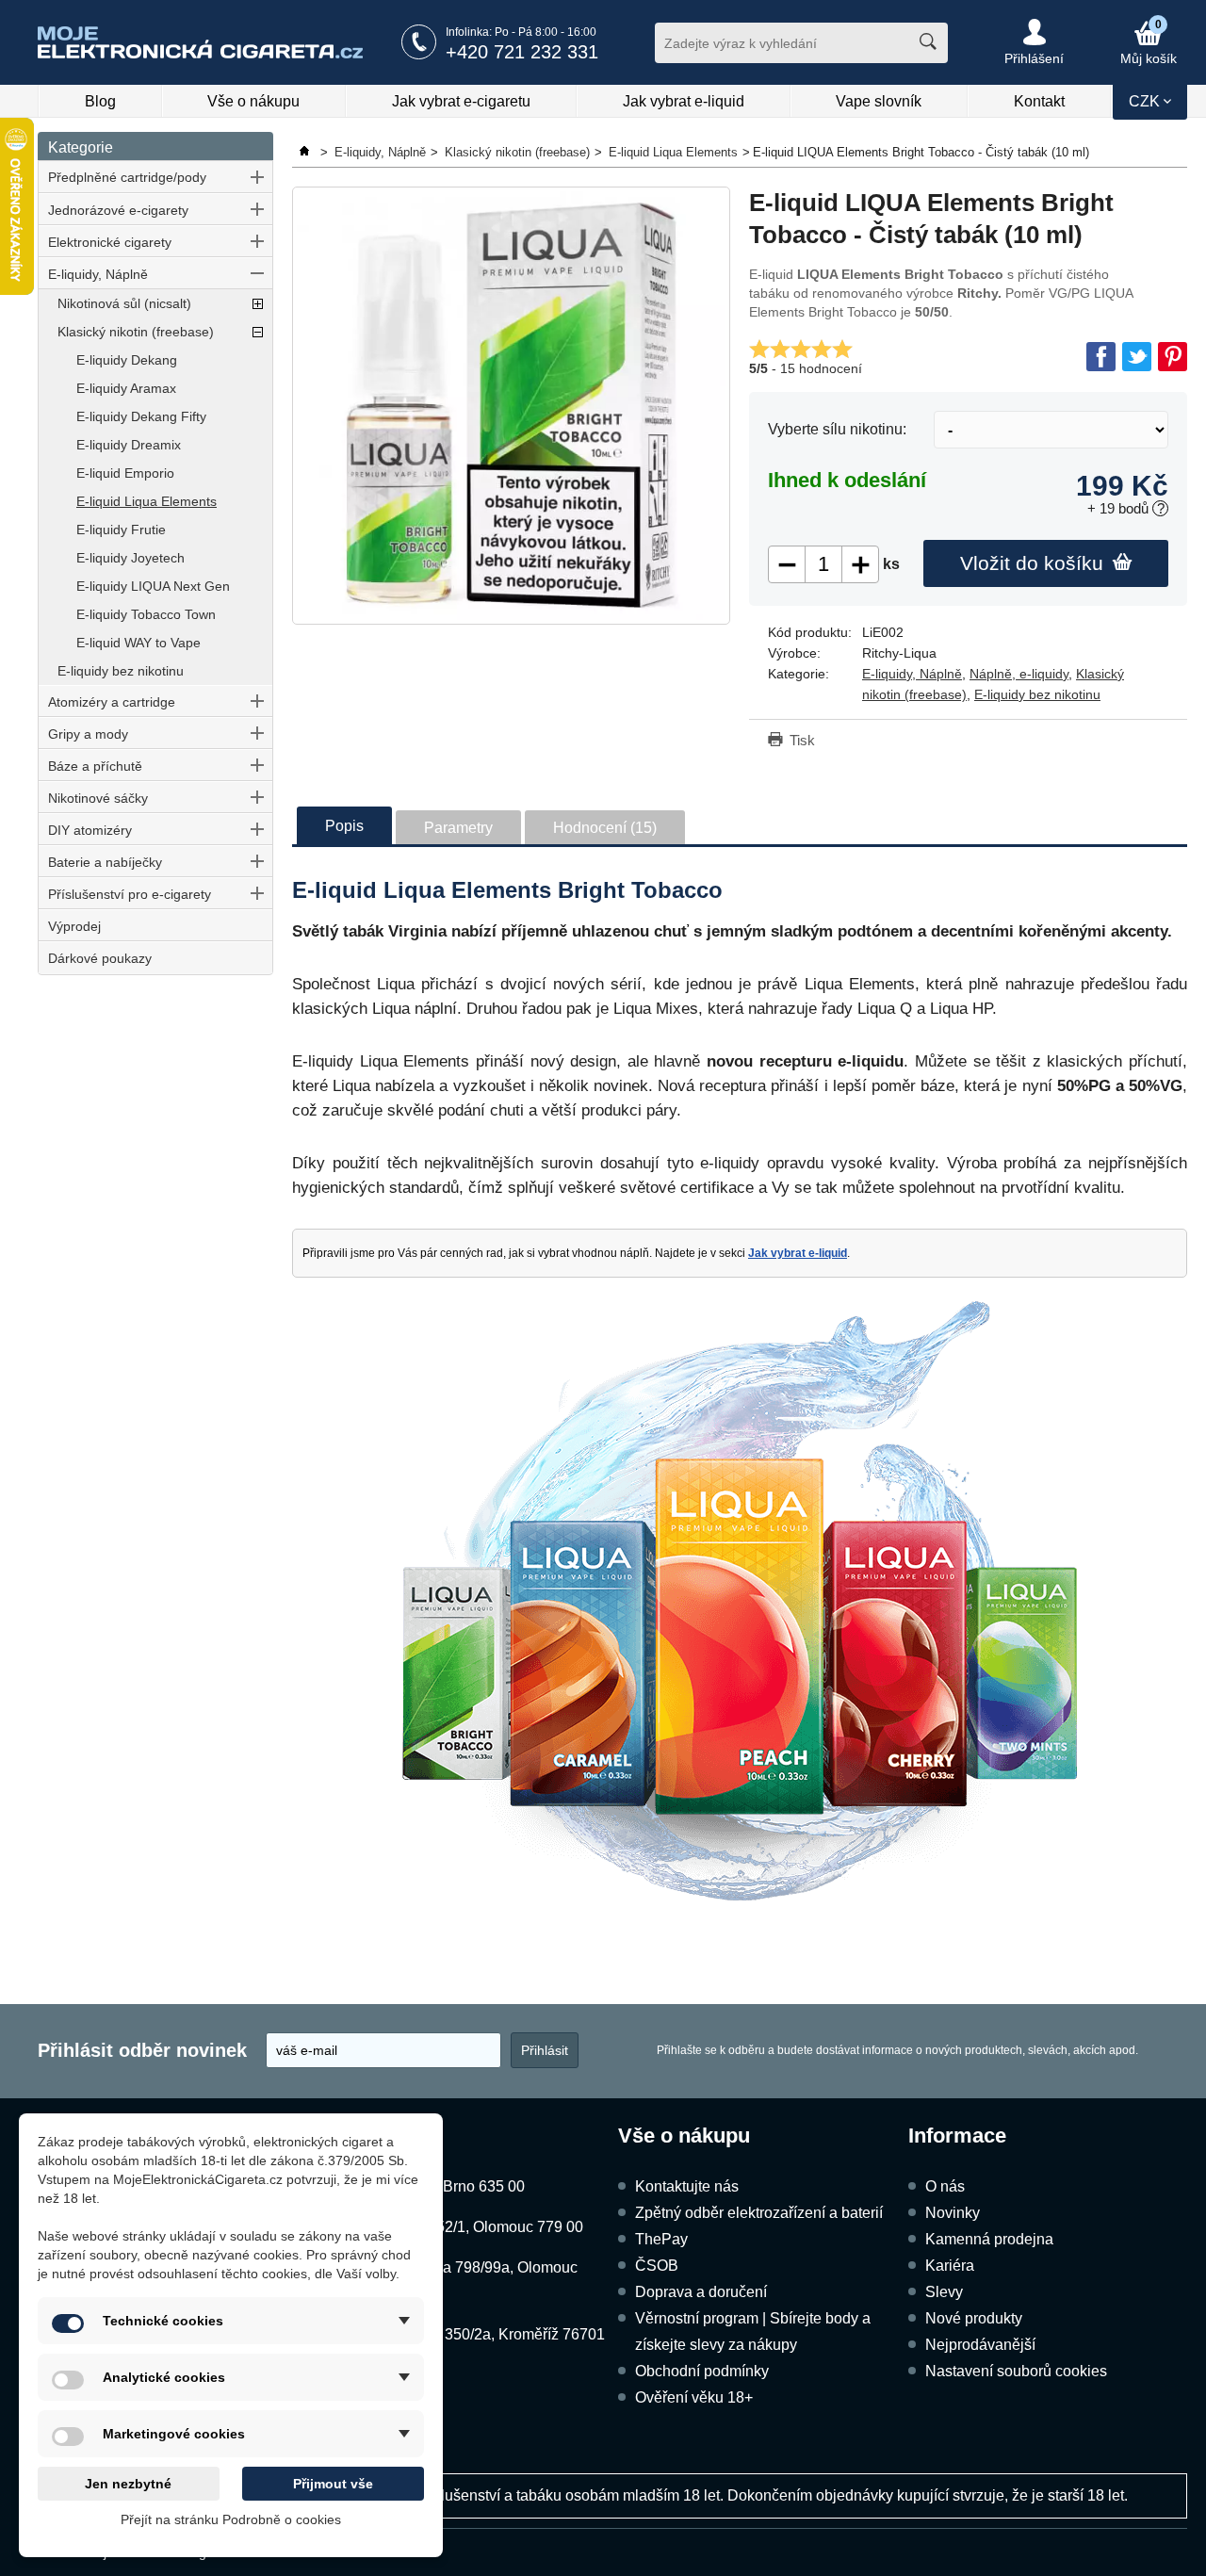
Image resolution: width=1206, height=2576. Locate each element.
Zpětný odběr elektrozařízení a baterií (759, 2213)
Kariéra (950, 2266)
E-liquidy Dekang (127, 360)
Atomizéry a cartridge (112, 702)
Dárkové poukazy (100, 958)
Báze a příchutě (95, 766)
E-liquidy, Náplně (98, 274)
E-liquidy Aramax (126, 388)
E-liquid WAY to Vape (139, 643)
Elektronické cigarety (110, 242)
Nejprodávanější (980, 2345)
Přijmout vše (333, 2484)
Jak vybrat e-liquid (684, 101)
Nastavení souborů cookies (1016, 2371)
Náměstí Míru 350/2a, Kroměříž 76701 (479, 2334)
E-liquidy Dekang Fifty (141, 416)
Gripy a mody (88, 734)
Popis (344, 826)
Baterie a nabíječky (105, 862)
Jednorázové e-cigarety (118, 210)
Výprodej (74, 926)
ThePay (661, 2239)
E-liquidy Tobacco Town (146, 614)
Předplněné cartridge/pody (127, 177)
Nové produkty (974, 2318)
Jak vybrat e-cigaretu (461, 101)
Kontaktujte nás (687, 2186)
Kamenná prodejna (989, 2239)
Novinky (953, 2213)
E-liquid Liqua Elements (147, 501)
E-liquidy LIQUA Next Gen (153, 586)
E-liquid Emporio (125, 473)
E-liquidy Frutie (121, 530)
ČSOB (657, 2266)
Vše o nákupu (253, 101)
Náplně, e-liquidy (1019, 674)
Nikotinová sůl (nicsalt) (124, 303)
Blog (100, 101)
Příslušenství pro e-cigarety (130, 894)
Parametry (458, 828)
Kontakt (1039, 101)
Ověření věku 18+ (694, 2397)
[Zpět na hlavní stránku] (306, 152)
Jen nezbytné (128, 2484)
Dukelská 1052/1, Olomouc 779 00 (468, 2227)
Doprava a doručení (701, 2292)
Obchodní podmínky (702, 2371)
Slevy (944, 2292)
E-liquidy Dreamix (129, 445)
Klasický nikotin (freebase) (136, 332)
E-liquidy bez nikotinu (121, 671)
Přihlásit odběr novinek (142, 2050)
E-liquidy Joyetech (130, 558)
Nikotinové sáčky (98, 798)
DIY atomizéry (90, 830)
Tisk (802, 740)
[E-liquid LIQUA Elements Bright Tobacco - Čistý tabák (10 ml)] (511, 406)
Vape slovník (879, 101)
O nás (945, 2186)
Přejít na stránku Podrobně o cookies (231, 2519)
